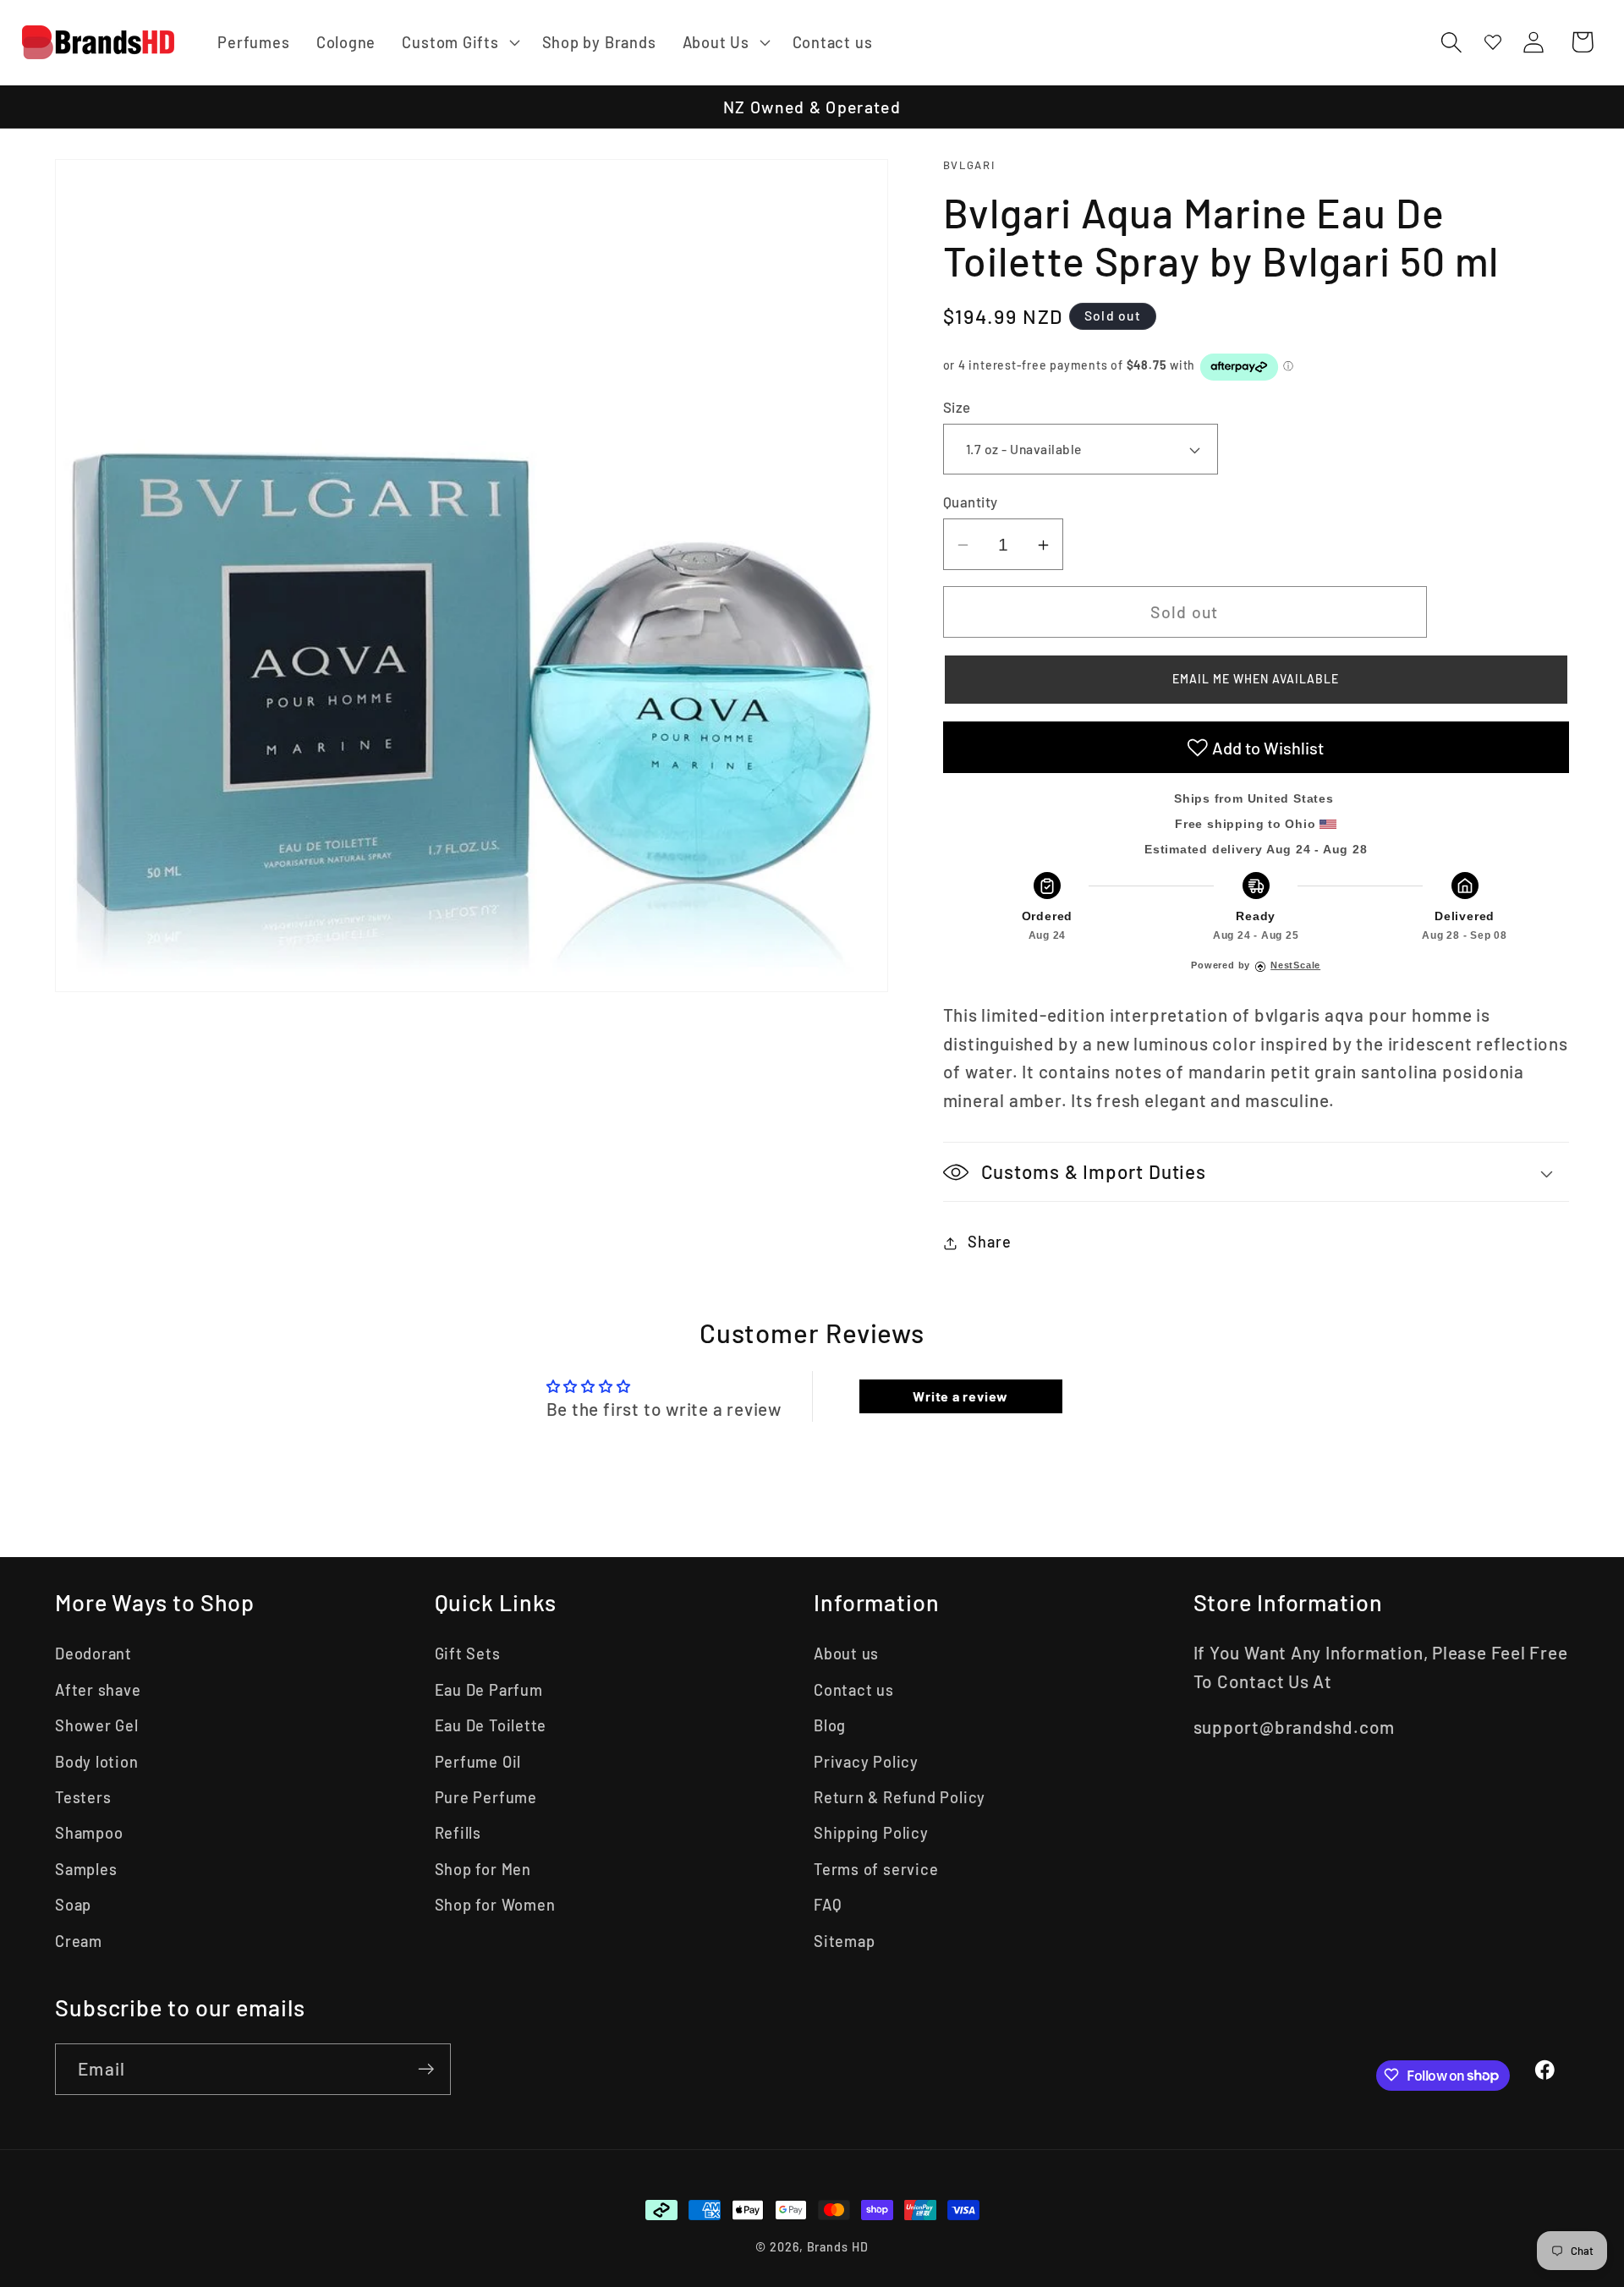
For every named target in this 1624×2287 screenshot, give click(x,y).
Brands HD (838, 2247)
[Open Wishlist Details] (1493, 42)
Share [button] (989, 1242)
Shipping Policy (871, 1833)
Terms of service (876, 1869)
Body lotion (97, 1762)
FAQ (828, 1905)
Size (957, 407)
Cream (79, 1941)
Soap (73, 1905)
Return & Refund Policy (900, 1797)
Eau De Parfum (489, 1690)
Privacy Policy (866, 1762)
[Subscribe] (426, 2069)
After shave (98, 1690)
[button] (459, 42)
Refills (458, 1833)
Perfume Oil (478, 1762)
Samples (86, 1869)
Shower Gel (97, 1725)
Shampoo (89, 1833)
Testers (83, 1797)
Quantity (971, 502)
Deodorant (93, 1654)
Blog (830, 1725)
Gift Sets (468, 1654)
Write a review (960, 1396)
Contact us (854, 1690)
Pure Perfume (486, 1797)
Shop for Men (483, 1869)
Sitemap (844, 1941)
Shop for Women (495, 1905)
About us (846, 1654)
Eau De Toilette (491, 1725)
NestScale (1295, 966)
